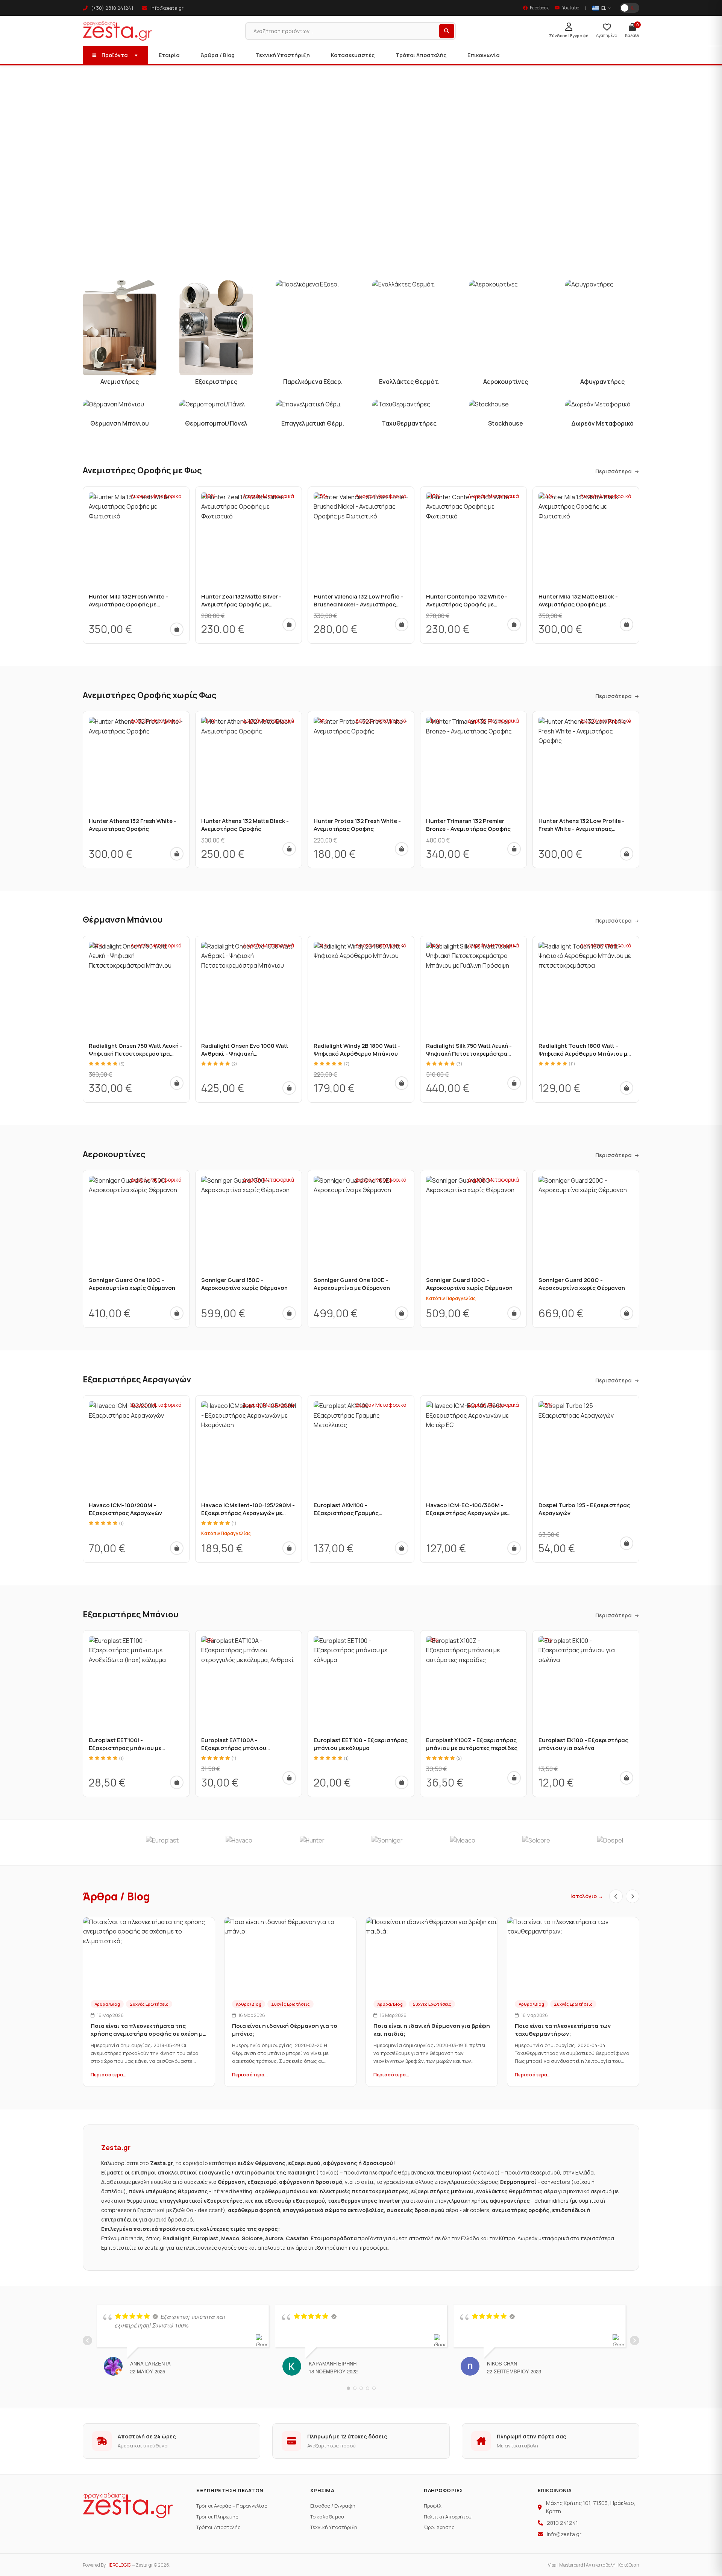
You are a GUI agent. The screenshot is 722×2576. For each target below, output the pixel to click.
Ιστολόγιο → (587, 1896)
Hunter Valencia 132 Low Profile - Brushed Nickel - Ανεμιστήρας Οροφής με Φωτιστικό (358, 604)
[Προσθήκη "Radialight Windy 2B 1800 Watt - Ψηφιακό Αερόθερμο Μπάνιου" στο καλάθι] (402, 1083)
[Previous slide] (616, 1896)
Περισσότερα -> (617, 471)
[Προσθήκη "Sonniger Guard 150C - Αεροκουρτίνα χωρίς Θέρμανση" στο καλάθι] (289, 1313)
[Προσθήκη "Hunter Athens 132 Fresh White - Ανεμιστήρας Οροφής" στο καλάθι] (177, 854)
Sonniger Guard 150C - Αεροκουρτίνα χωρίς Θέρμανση (244, 1284)
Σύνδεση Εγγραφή (569, 36)
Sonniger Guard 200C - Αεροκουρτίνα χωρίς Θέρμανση (582, 1284)
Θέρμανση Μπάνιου (123, 920)
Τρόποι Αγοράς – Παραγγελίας (232, 2506)
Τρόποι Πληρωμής (217, 2517)
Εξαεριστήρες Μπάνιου (130, 1614)
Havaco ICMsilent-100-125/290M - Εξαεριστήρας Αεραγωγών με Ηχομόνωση (248, 1513)
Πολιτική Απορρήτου (448, 2517)
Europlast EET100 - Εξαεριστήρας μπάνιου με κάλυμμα (361, 1744)
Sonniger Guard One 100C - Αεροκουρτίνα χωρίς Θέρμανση (132, 1284)
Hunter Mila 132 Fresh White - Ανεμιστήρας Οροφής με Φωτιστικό (128, 604)
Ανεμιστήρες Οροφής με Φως (142, 470)
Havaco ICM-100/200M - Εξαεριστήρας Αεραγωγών (125, 1509)
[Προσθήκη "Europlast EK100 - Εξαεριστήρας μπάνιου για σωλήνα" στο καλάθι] (626, 1778)
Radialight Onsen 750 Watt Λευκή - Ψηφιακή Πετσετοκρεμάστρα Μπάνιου (136, 1054)
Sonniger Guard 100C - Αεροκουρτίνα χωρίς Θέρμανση (469, 1284)
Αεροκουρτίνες (114, 1154)
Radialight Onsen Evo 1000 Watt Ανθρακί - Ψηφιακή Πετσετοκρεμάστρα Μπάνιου (245, 1054)
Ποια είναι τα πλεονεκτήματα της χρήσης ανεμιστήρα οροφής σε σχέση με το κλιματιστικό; (148, 2034)
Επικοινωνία (484, 55)
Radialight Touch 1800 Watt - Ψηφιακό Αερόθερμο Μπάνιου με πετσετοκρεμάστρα (584, 1054)
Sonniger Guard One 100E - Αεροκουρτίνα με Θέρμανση (352, 1284)
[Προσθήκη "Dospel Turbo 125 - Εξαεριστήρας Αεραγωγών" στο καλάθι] (626, 1543)
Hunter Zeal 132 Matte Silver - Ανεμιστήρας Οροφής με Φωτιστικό (241, 604)
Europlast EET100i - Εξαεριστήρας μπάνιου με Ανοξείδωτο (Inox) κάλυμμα (127, 1748)
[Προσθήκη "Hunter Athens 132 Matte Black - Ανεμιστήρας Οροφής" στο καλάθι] (289, 849)
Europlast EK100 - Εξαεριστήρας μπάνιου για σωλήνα (583, 1744)
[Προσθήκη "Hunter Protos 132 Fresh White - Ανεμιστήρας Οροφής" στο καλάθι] (402, 849)
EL (604, 8)
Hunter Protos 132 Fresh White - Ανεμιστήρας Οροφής (357, 825)
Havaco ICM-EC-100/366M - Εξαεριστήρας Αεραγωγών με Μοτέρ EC (466, 1513)
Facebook (539, 8)
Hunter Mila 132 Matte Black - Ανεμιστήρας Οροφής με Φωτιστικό (578, 604)
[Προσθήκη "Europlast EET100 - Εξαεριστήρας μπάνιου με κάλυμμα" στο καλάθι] (402, 1782)
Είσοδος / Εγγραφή (333, 2506)
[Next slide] (633, 1896)
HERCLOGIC (119, 2565)
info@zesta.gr (166, 8)
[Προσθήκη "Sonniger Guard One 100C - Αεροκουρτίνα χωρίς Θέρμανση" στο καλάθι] (177, 1313)
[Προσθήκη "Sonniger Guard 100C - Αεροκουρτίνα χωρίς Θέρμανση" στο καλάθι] (514, 1313)
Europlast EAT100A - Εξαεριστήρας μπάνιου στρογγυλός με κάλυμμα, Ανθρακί (247, 1748)
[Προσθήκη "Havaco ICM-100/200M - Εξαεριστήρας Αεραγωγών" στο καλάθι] (177, 1548)
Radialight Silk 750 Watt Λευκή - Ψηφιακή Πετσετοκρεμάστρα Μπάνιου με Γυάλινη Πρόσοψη (469, 1054)
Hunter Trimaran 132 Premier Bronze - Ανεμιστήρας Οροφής (468, 825)
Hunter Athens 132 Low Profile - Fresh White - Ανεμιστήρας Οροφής (582, 829)
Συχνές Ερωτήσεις (149, 2004)
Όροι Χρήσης (439, 2527)
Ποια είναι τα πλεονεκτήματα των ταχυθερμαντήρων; (563, 2030)
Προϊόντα (115, 55)
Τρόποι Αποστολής (421, 55)
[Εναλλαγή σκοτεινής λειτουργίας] (629, 8)
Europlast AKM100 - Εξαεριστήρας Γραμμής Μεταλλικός (346, 1513)
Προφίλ (433, 2506)
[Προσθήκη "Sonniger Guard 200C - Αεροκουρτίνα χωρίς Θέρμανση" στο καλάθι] (626, 1313)
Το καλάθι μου (327, 2517)
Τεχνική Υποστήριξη (283, 55)
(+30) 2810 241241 (111, 8)
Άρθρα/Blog (107, 2004)
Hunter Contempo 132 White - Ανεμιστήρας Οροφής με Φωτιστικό (467, 604)
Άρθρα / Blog (218, 55)
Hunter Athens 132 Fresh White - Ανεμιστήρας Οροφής (133, 825)
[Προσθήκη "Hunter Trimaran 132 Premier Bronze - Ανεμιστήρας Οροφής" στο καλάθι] (514, 849)
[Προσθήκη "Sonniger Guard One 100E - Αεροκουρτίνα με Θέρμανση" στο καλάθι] (402, 1313)
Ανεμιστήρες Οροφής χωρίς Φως (150, 695)
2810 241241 (562, 2523)
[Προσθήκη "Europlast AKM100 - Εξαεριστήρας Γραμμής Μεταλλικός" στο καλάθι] (402, 1548)
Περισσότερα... (108, 2074)
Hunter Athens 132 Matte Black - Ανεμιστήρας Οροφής (245, 825)
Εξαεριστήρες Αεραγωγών (137, 1379)
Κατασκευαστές (353, 55)
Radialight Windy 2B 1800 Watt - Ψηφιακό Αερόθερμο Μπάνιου (357, 1050)
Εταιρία (169, 55)
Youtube (571, 8)
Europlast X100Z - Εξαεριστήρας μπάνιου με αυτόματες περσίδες (472, 1744)
